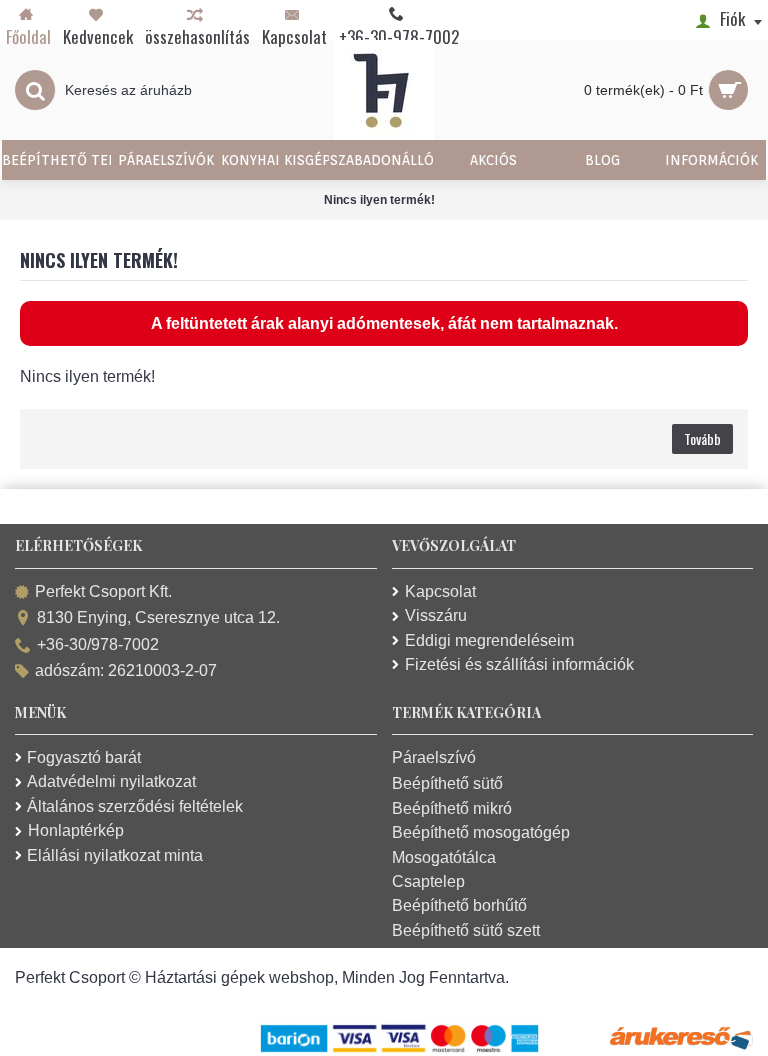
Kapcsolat (440, 591)
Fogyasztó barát (84, 757)
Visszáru (436, 615)
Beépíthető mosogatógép (481, 832)
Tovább (702, 438)
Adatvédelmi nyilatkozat (111, 781)
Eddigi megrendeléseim (489, 640)
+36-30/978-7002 (98, 644)
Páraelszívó (434, 757)
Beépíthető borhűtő (459, 905)
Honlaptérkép (76, 830)
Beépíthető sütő (447, 783)
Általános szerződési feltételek (135, 806)
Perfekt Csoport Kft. (103, 591)
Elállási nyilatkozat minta (115, 855)
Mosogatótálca (444, 857)
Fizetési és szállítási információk (519, 664)
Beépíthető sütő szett (466, 930)
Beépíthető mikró (452, 808)
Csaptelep (428, 881)
